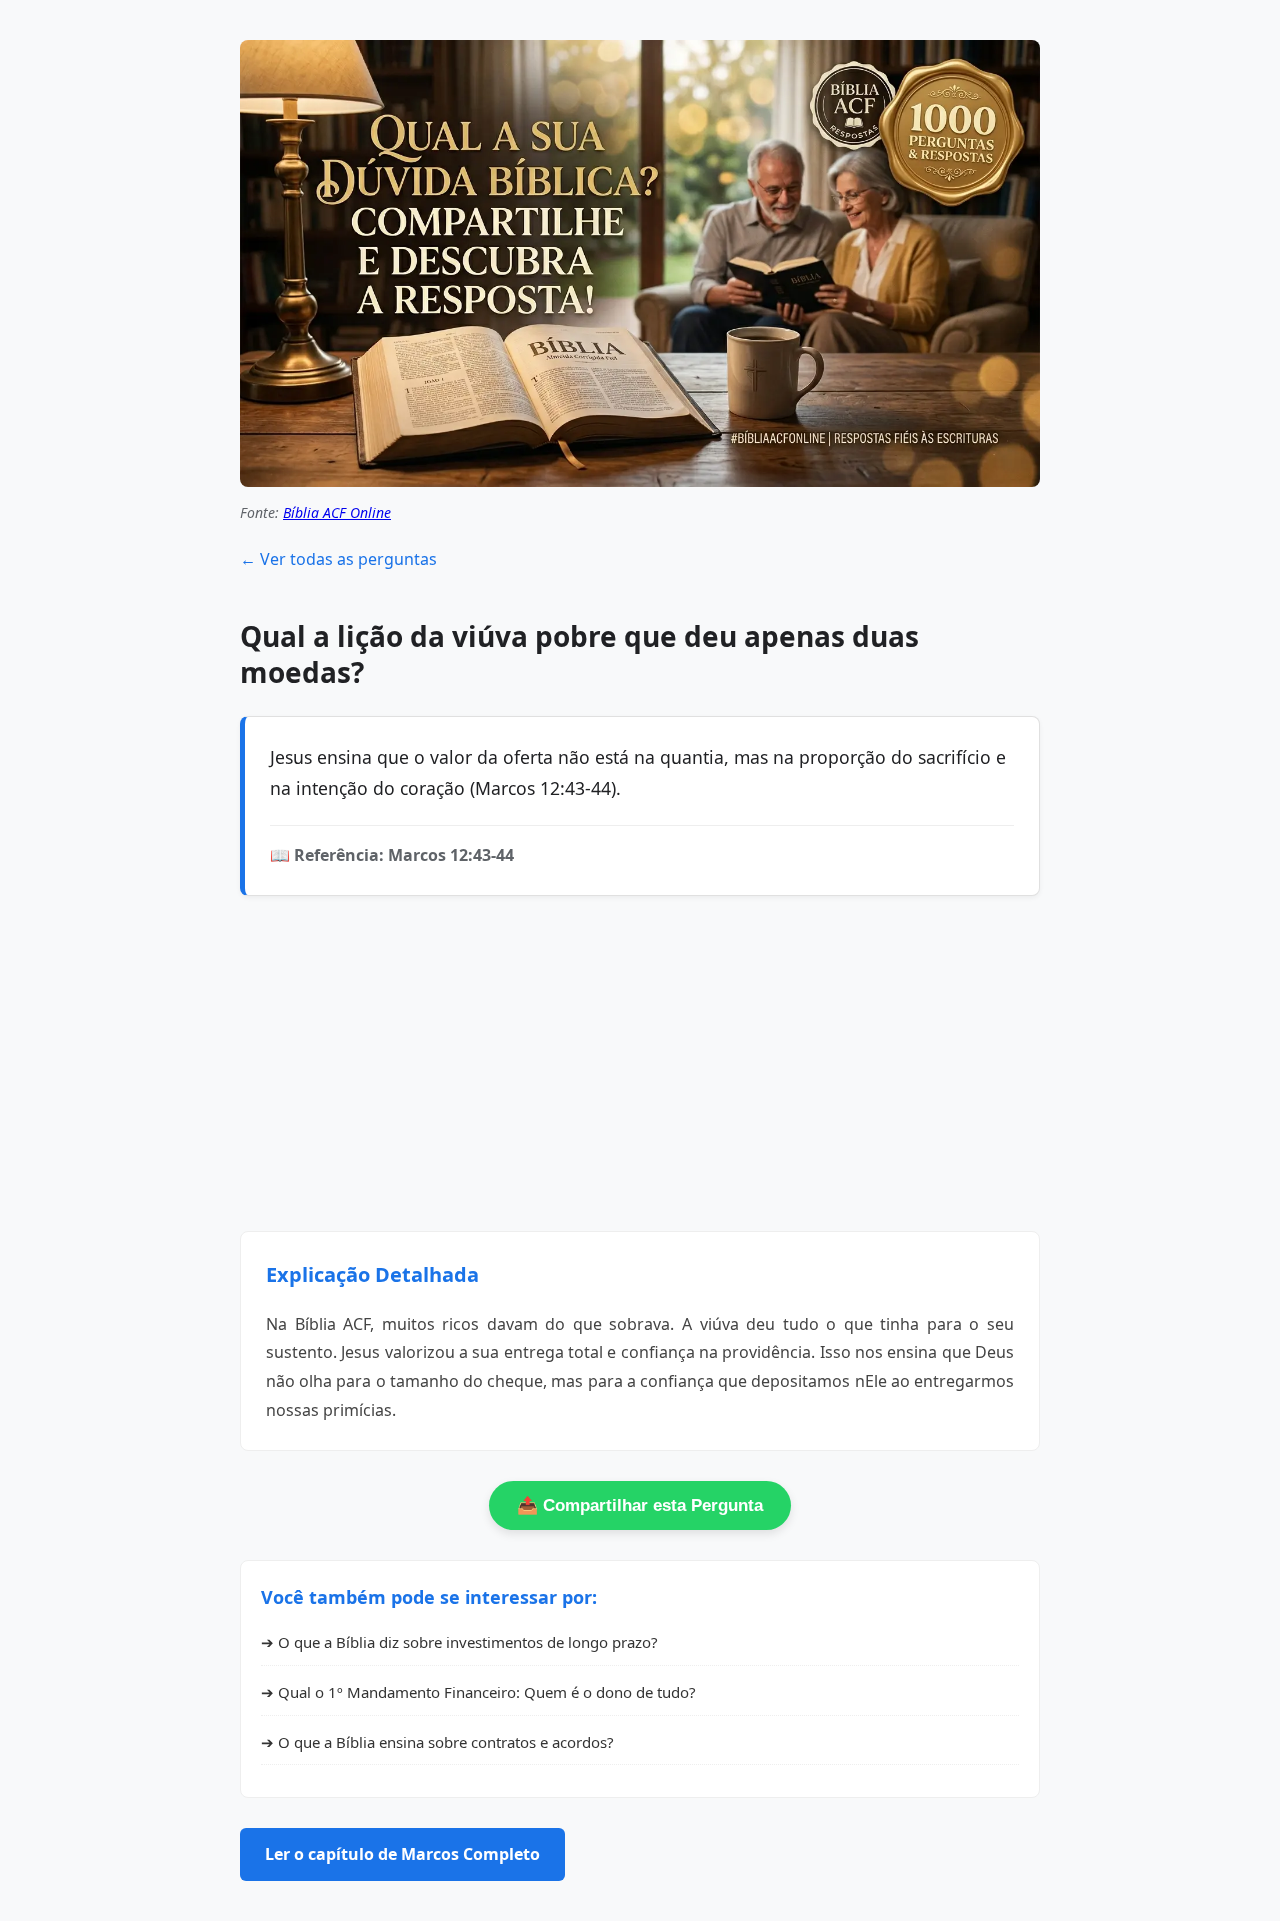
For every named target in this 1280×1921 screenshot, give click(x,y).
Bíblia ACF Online (337, 512)
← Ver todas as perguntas (338, 559)
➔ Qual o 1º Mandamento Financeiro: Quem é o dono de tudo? (478, 1692)
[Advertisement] (640, 1066)
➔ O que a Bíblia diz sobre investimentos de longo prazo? (459, 1642)
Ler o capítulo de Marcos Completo (402, 1854)
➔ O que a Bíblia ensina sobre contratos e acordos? (437, 1742)
